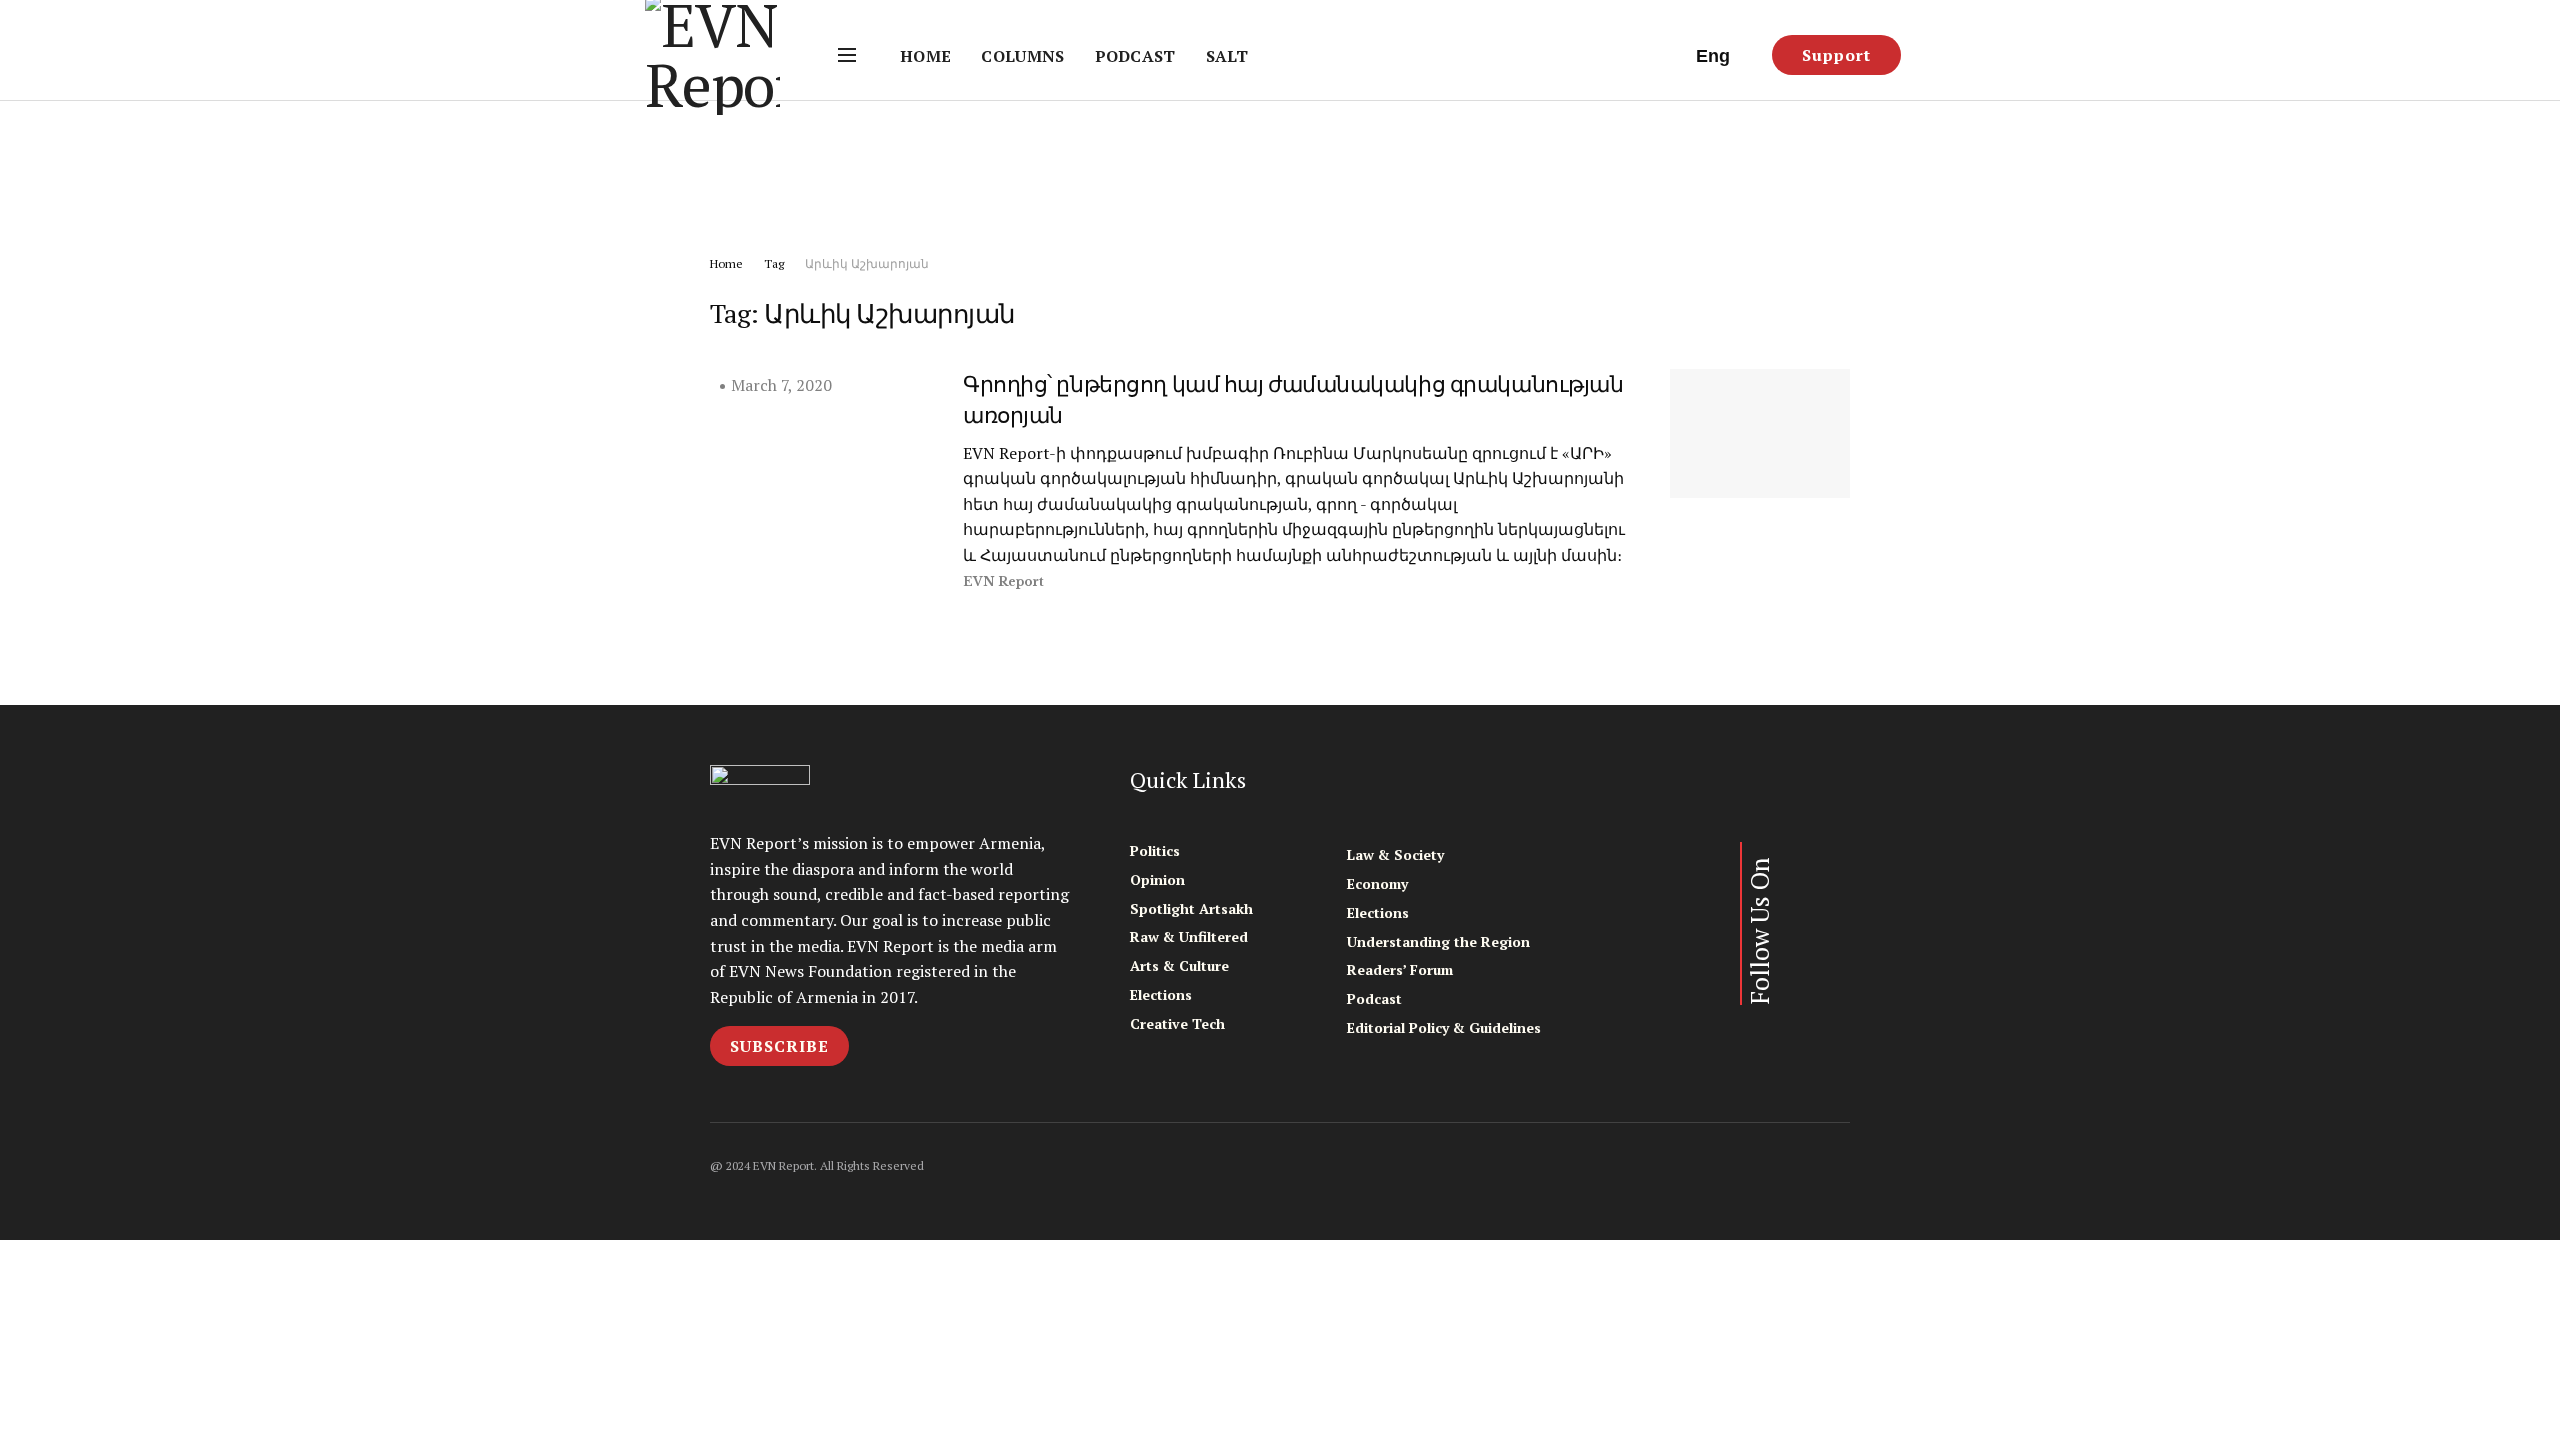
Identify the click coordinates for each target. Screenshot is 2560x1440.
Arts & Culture (1179, 965)
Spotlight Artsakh (1191, 908)
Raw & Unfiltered (1189, 936)
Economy (1377, 883)
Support (1836, 55)
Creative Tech (1177, 1023)
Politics (1155, 850)
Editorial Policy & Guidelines (1444, 1027)
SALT (1227, 56)
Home (925, 56)
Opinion (1157, 879)
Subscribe (779, 1046)
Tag (774, 263)
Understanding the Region (1438, 941)
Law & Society (1395, 854)
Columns (1022, 56)
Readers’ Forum (1400, 969)
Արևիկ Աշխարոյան (867, 263)
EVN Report (1003, 581)
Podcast (1135, 56)
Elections (1161, 994)
